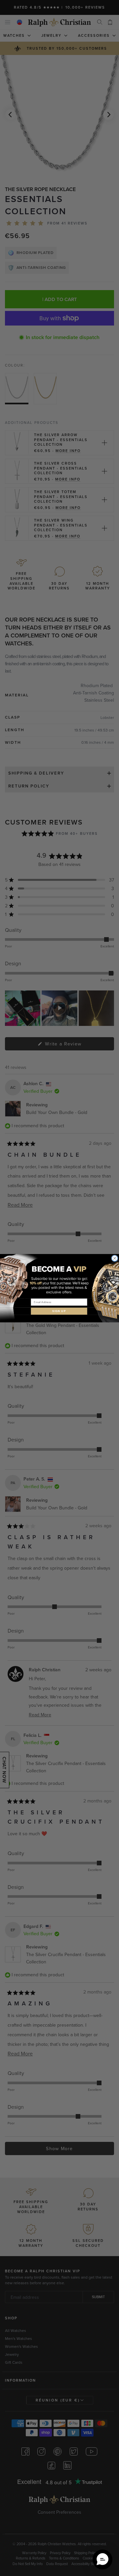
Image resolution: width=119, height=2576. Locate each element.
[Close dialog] (115, 1258)
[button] (102, 2559)
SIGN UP (59, 1311)
